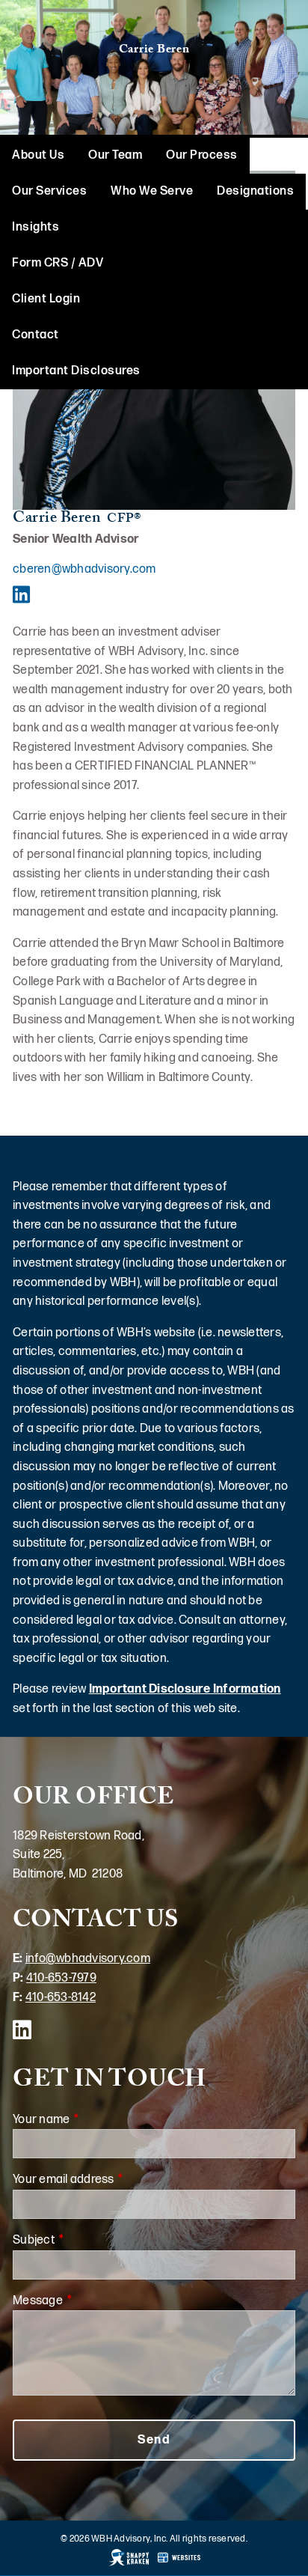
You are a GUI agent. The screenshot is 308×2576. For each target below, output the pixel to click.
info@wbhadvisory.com (88, 1959)
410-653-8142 (61, 1998)
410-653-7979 (61, 1978)
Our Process (202, 155)
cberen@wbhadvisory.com (84, 569)
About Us (38, 155)
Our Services (49, 191)
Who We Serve (152, 191)
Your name (97, 2120)
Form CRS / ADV (58, 263)
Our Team (115, 155)
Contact (36, 335)
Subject (89, 2240)
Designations (255, 191)
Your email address (119, 2180)
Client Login (46, 299)
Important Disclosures (76, 371)
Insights (36, 227)
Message (93, 2301)
